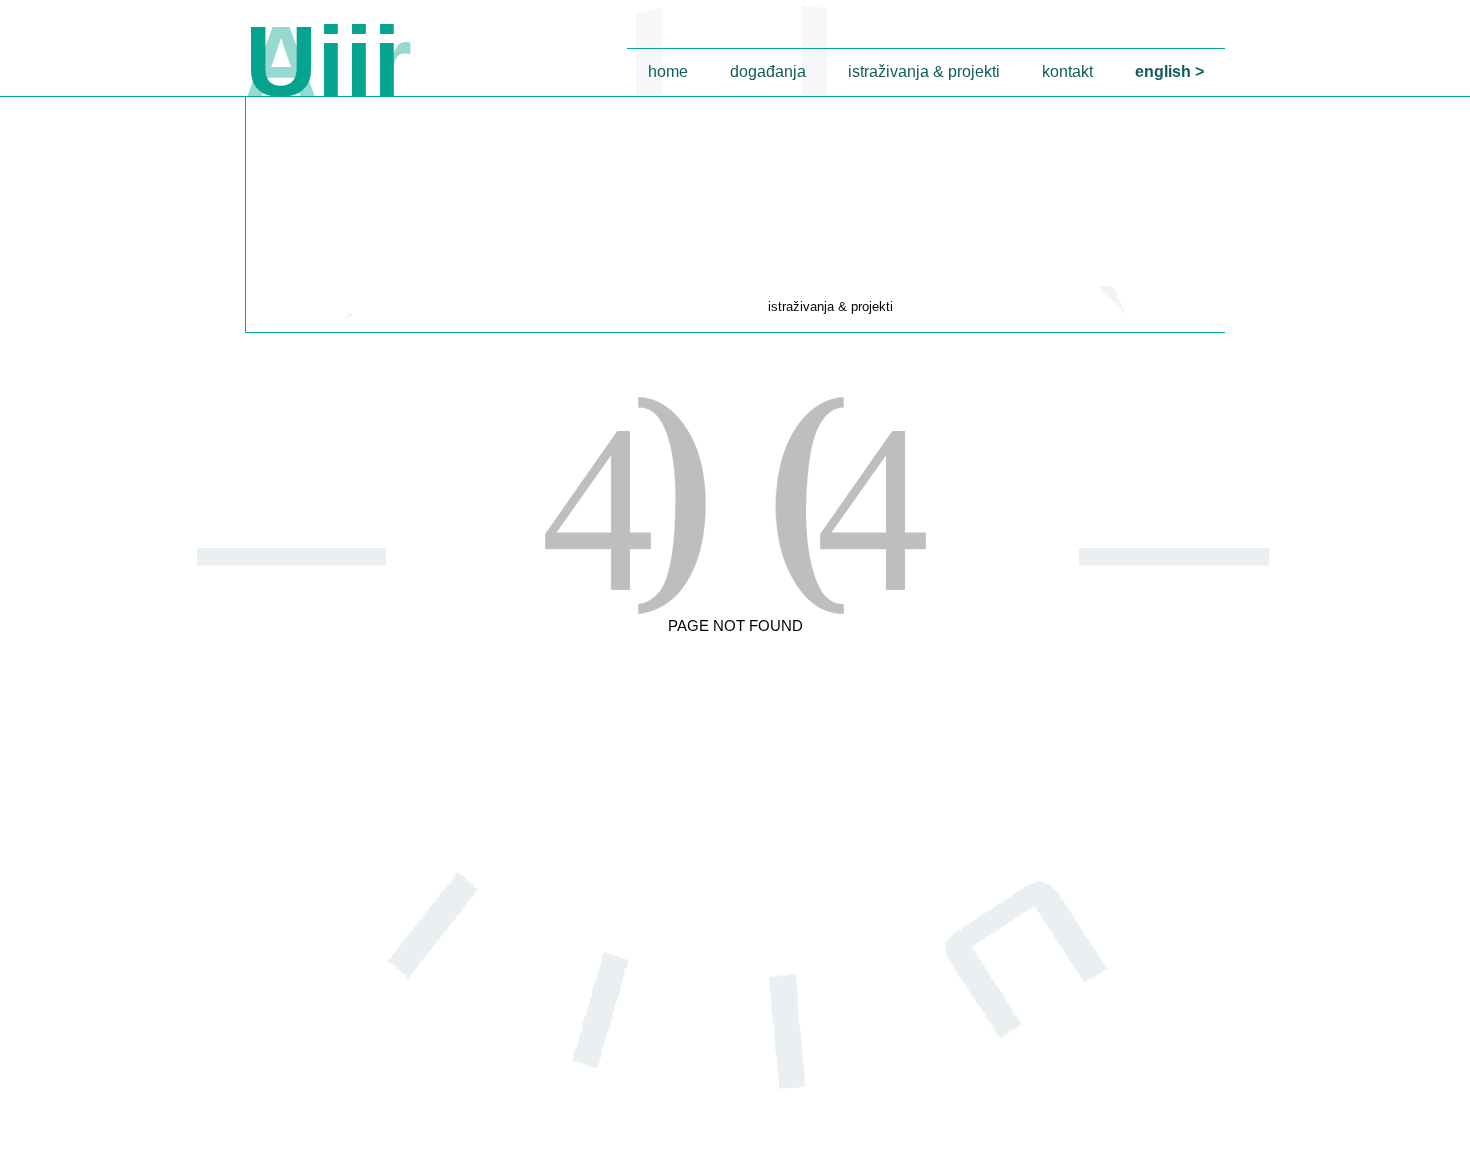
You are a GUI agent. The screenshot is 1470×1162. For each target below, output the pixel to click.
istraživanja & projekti (924, 71)
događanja (768, 71)
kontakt (1067, 71)
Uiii (323, 61)
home (668, 71)
